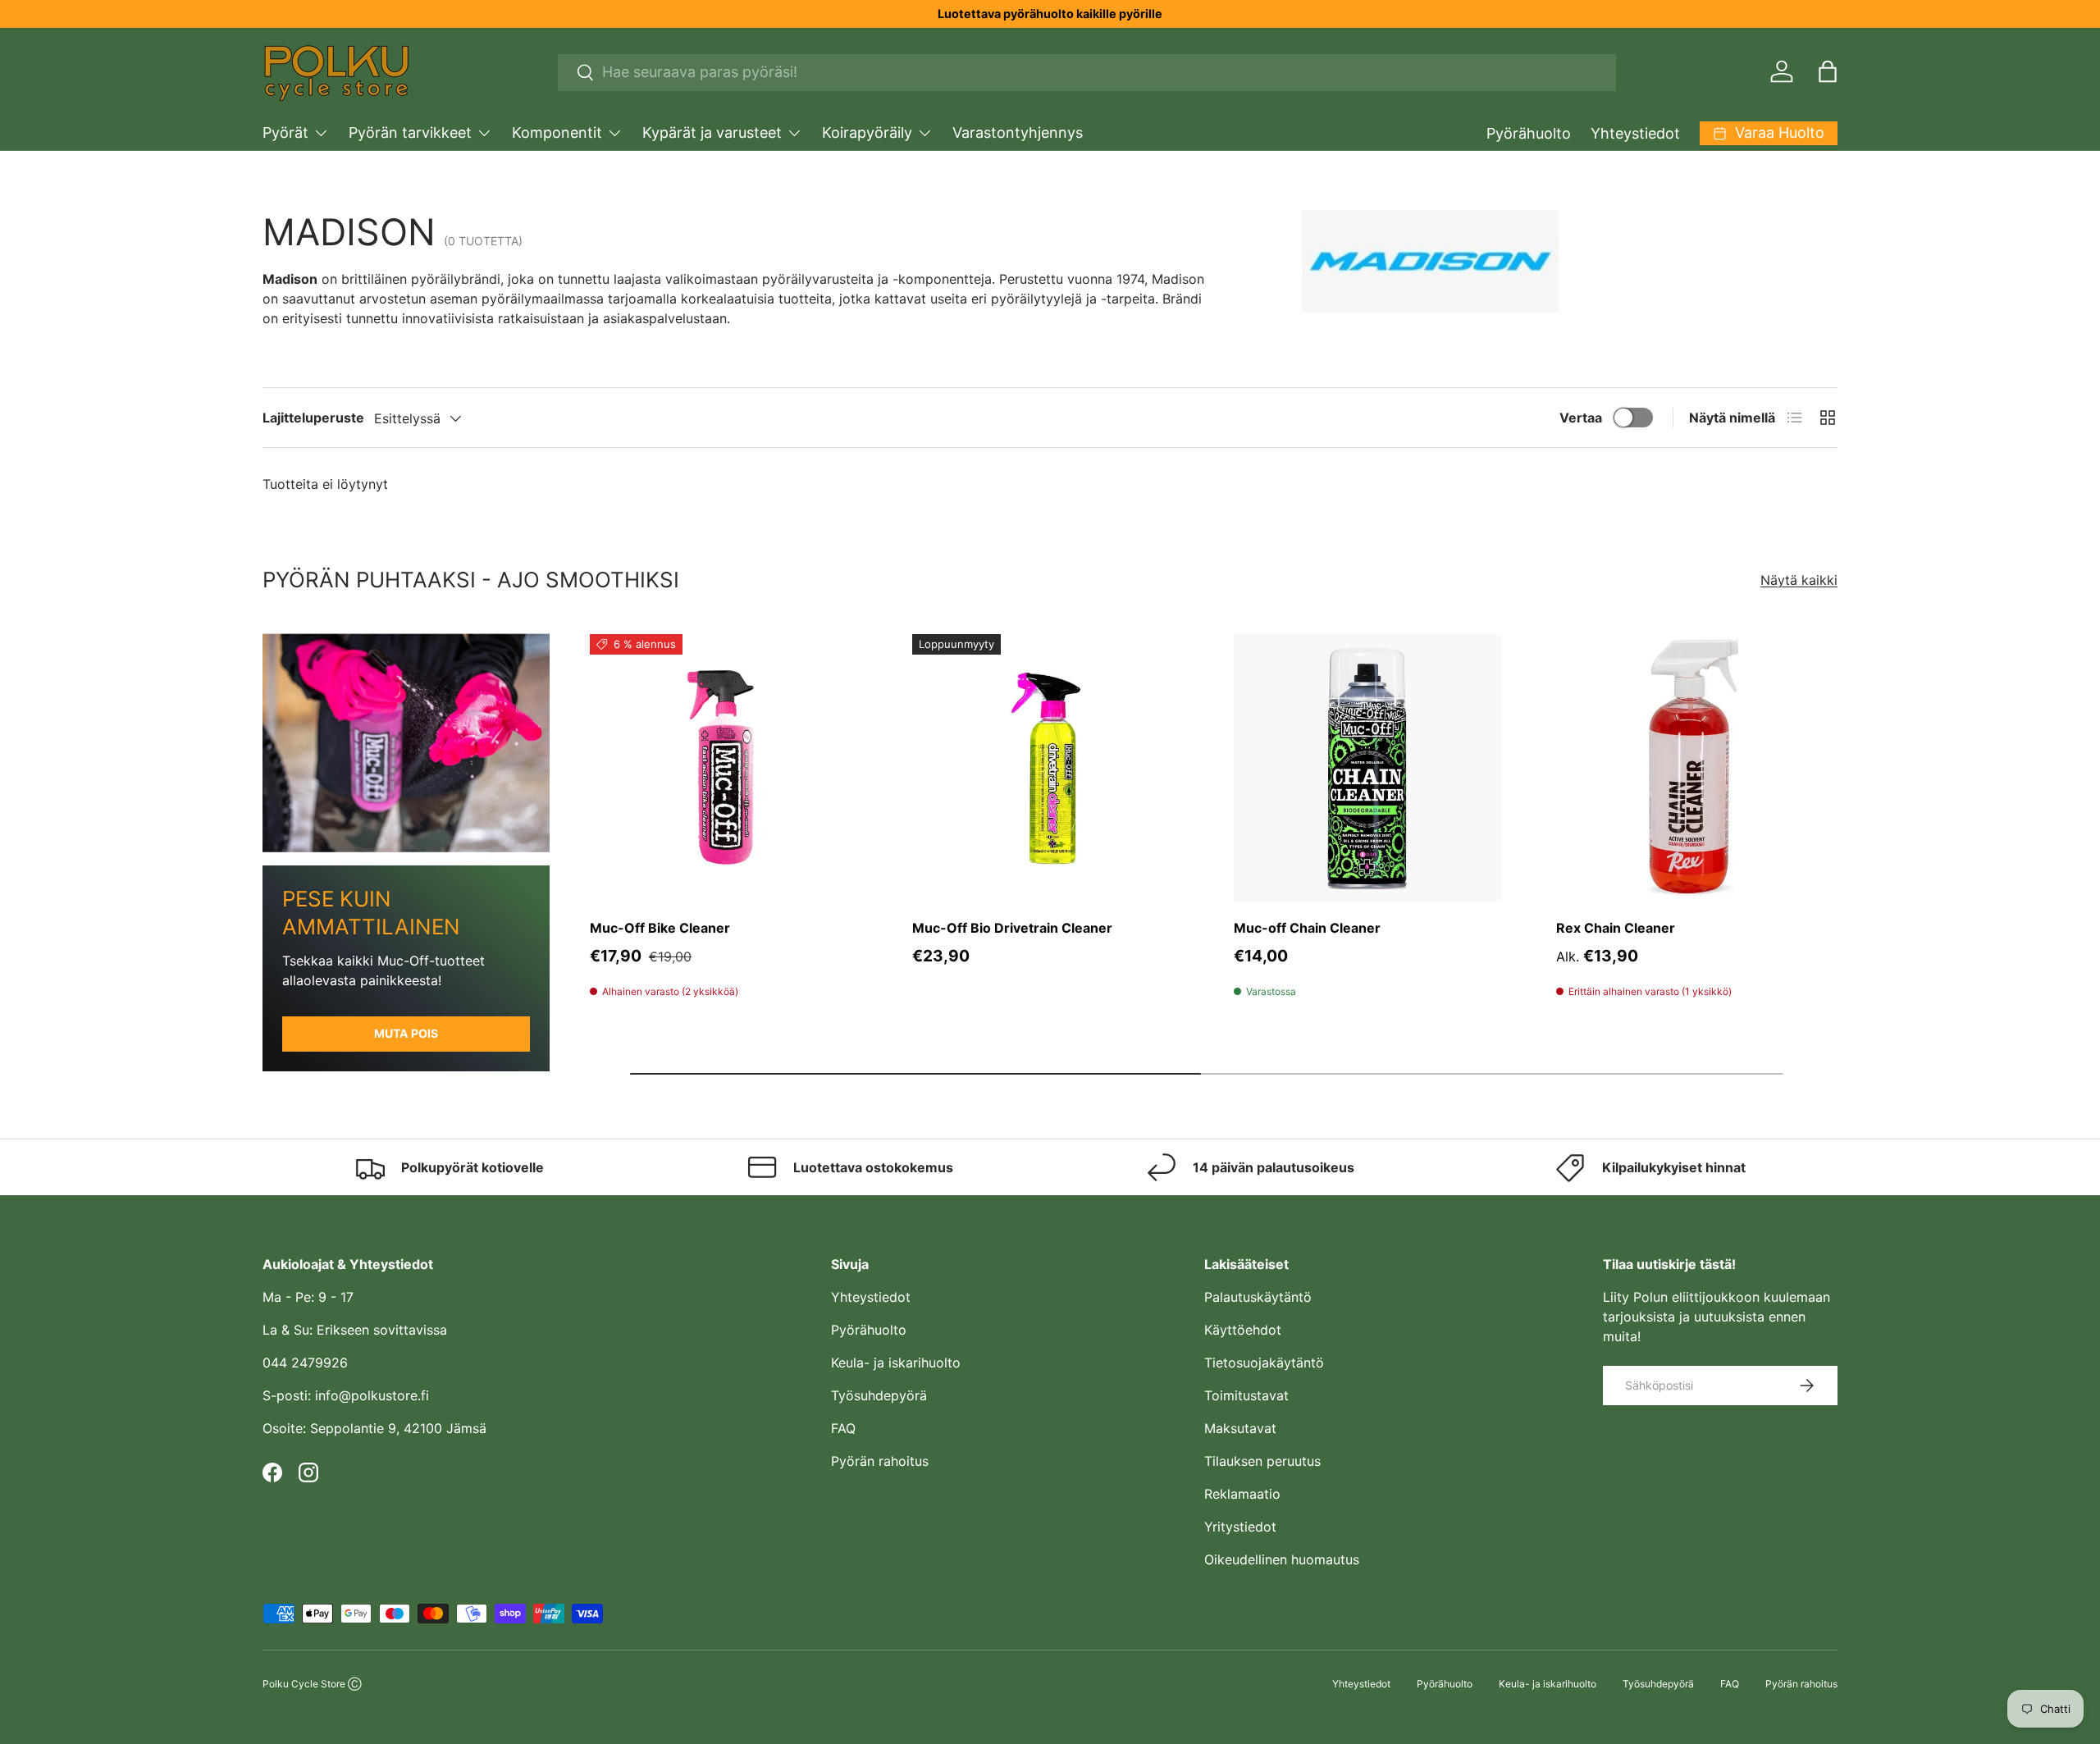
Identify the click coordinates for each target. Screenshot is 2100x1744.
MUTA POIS (406, 1033)
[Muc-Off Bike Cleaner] (724, 768)
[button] (1828, 71)
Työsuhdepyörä (879, 1395)
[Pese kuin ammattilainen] (406, 743)
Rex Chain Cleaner (1616, 928)
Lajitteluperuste (313, 418)
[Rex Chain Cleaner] (1690, 768)
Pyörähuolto (1529, 133)
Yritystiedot (1240, 1527)
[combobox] (1087, 72)
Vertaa (1581, 418)
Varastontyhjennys (1018, 132)
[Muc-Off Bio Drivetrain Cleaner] (1046, 768)
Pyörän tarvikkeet (410, 132)
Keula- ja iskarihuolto (896, 1363)
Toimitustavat (1246, 1395)
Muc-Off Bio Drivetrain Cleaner (1012, 928)
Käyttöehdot (1243, 1330)
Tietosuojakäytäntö (1264, 1363)
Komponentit (557, 132)
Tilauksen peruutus (1262, 1461)
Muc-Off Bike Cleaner (660, 928)
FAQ (843, 1428)
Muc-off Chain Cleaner (1307, 928)
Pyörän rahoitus (880, 1461)
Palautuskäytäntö (1258, 1297)
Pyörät (285, 132)
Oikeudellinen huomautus (1282, 1559)
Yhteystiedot (1635, 133)
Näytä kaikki (1799, 580)
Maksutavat (1240, 1428)
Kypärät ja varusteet (712, 132)
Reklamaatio (1242, 1494)
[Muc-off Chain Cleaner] (1368, 768)
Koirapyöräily (867, 132)
